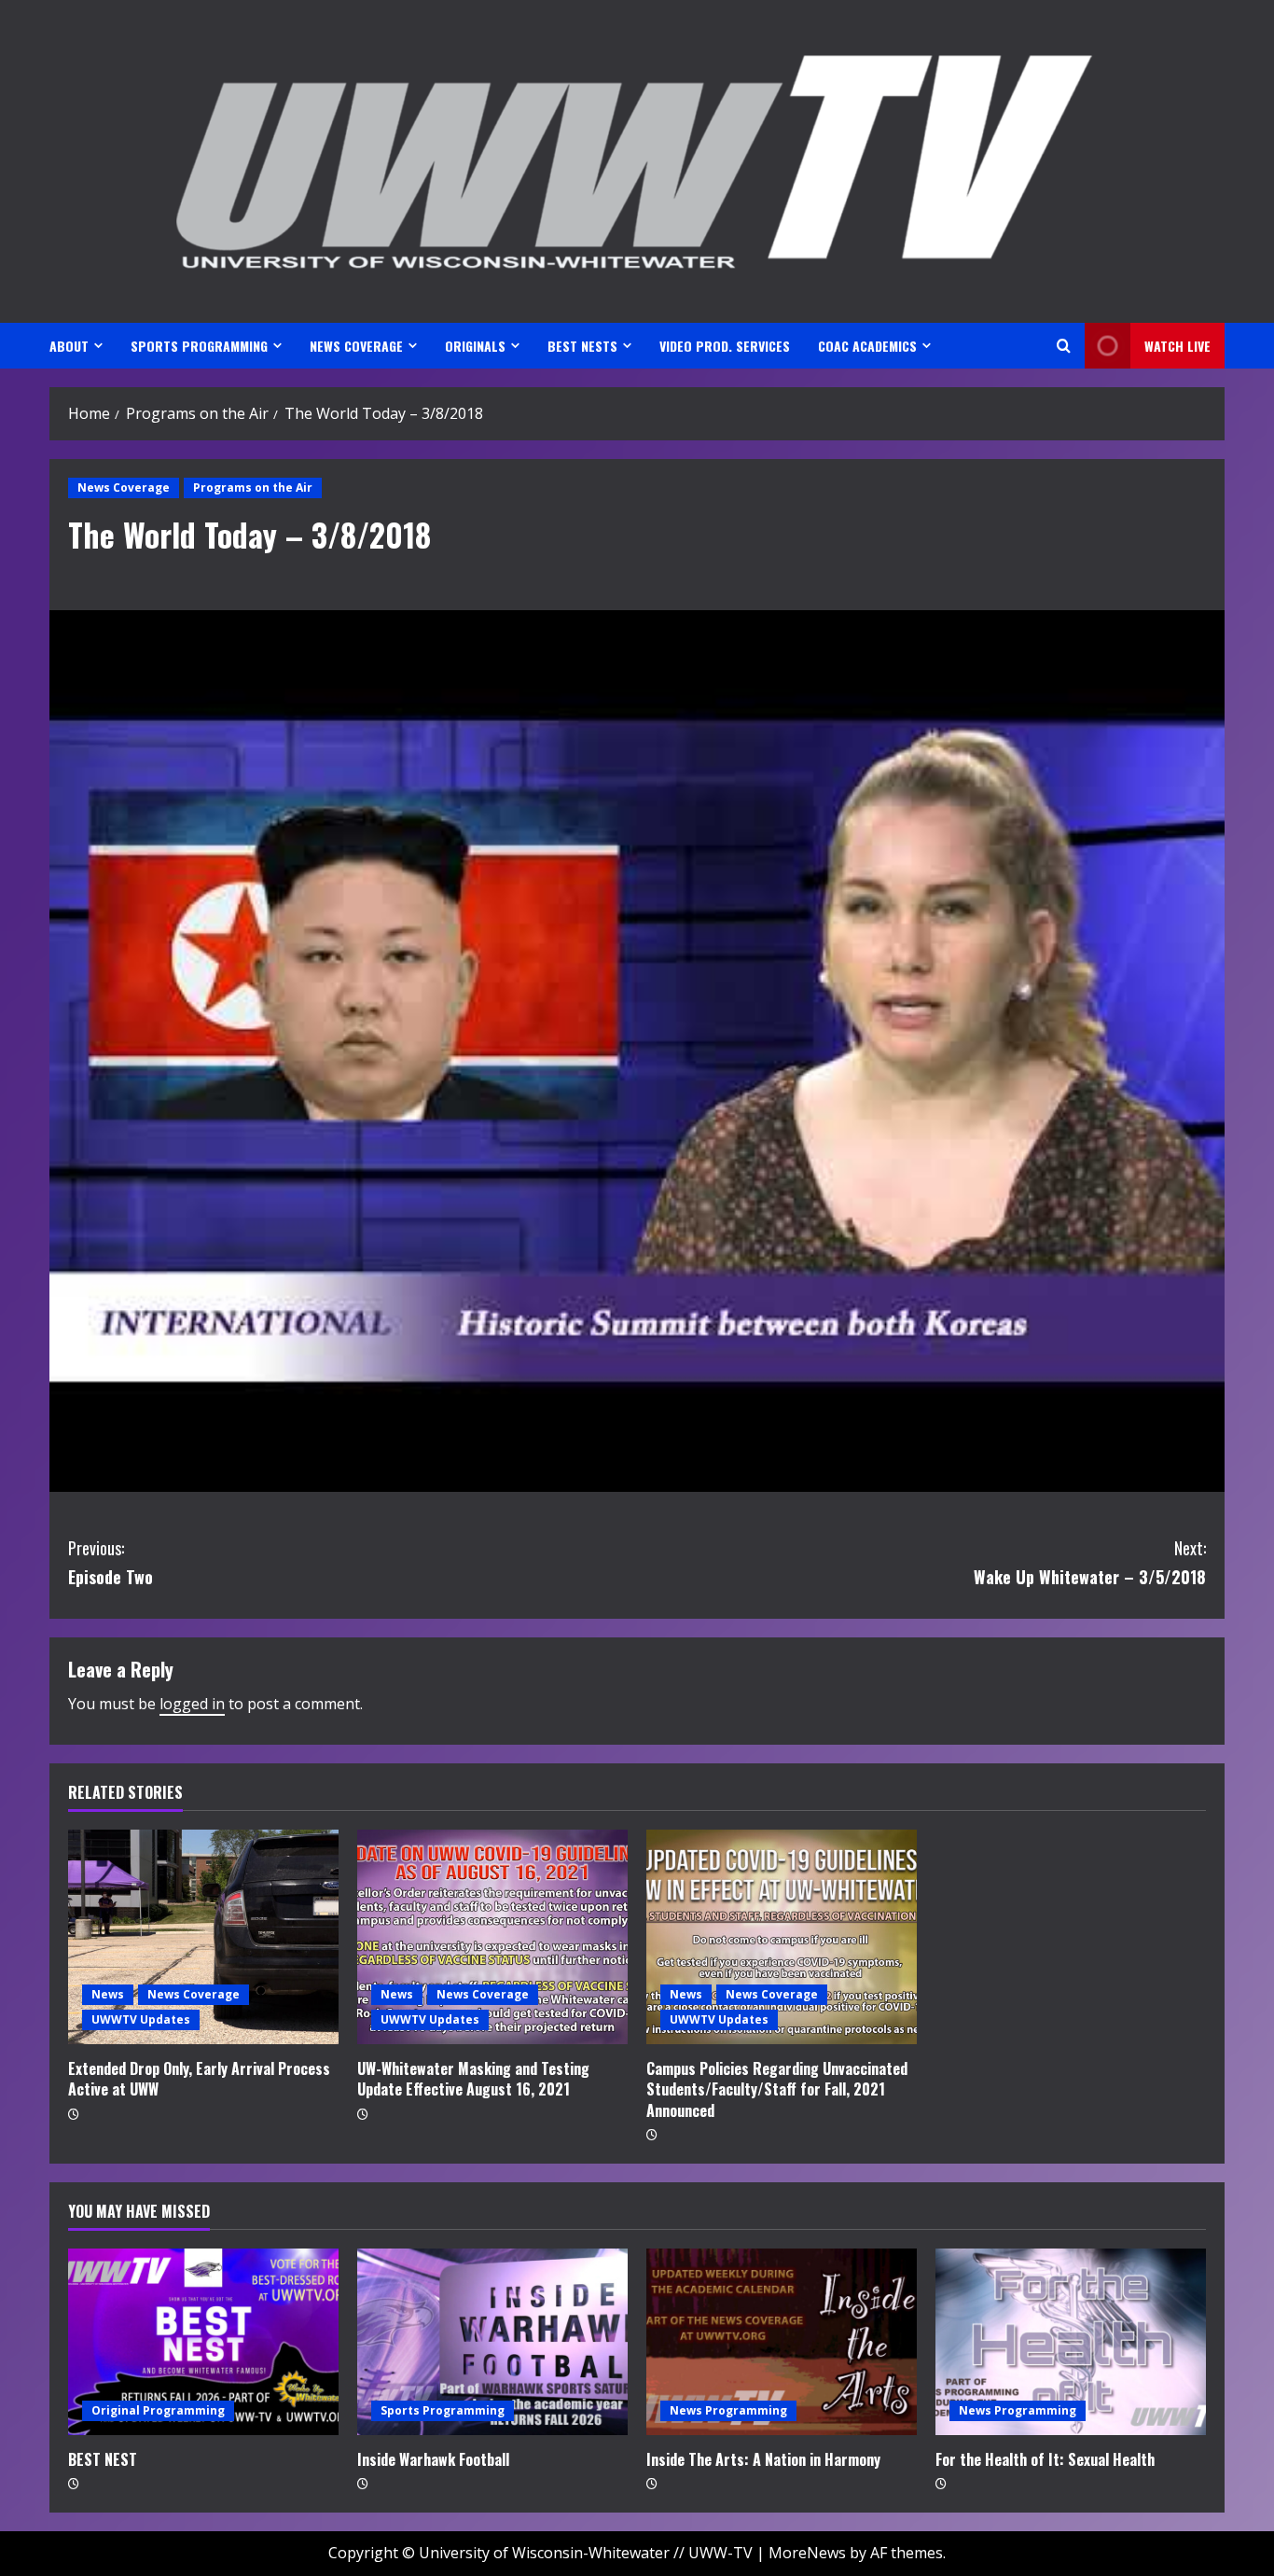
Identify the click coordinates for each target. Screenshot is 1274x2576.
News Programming (728, 2410)
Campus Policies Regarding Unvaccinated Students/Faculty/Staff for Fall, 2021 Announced (777, 2089)
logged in (192, 1704)
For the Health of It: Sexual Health (1045, 2459)
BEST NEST (103, 2459)
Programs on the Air (253, 487)
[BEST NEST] (203, 2342)
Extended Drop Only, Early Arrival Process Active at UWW (199, 2079)
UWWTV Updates (141, 2019)
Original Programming (158, 2410)
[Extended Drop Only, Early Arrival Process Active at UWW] (203, 1937)
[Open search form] (1064, 346)
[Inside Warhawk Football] (492, 2342)
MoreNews (807, 2553)
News (108, 1994)
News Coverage (124, 487)
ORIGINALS (475, 346)
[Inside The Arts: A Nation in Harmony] (782, 2342)
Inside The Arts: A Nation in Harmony (763, 2459)
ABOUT (69, 346)
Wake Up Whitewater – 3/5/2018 (1090, 1562)
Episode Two (111, 1562)
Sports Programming (443, 2410)
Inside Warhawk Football (433, 2459)
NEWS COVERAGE (356, 346)
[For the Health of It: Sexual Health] (1071, 2342)
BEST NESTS (582, 346)
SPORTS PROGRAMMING (199, 346)
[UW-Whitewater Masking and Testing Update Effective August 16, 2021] (492, 1937)
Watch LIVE (1177, 346)
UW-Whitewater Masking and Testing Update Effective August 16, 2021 (473, 2079)
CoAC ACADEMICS (867, 346)
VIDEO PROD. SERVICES (725, 346)
